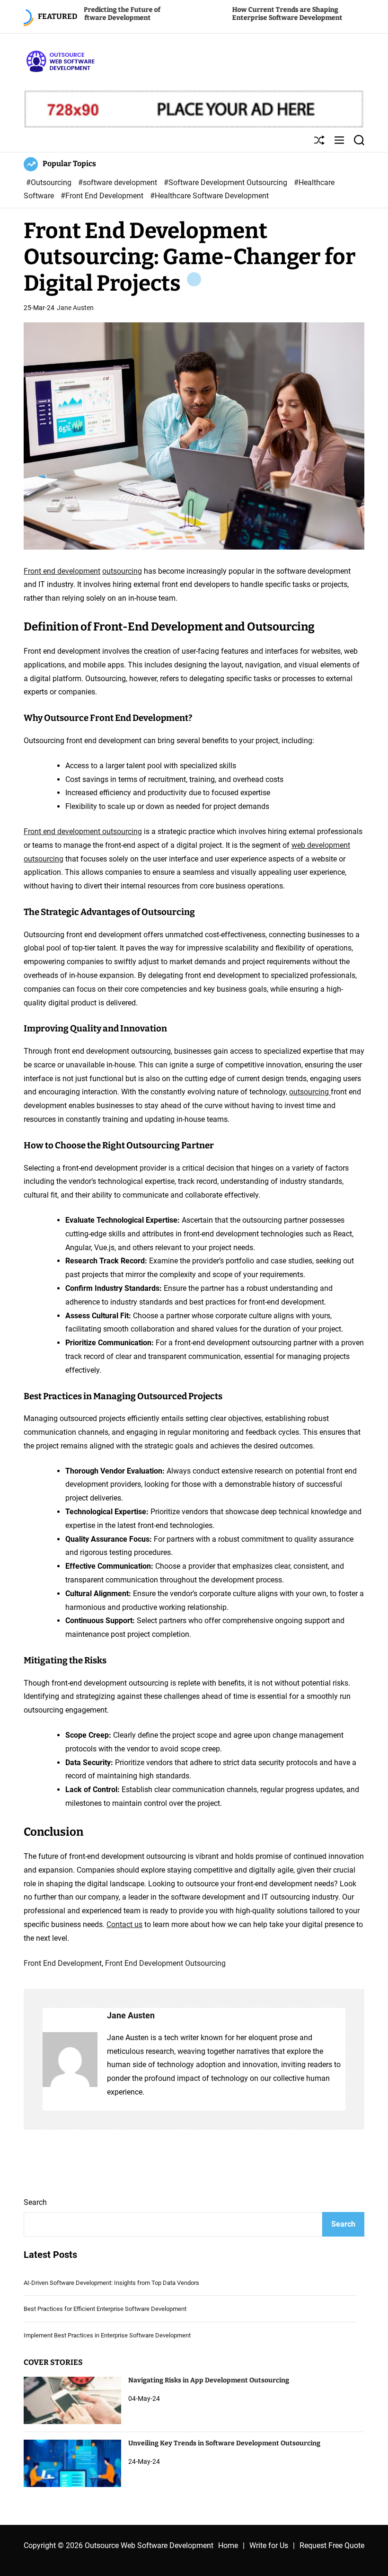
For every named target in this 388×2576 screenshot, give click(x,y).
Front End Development (63, 1963)
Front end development (62, 571)
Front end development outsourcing (83, 831)
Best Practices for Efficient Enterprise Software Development (105, 2309)
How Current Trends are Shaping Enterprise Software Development (222, 14)
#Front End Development (103, 196)
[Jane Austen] (70, 2060)
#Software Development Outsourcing (226, 182)
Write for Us (269, 2545)
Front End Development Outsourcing (165, 1963)
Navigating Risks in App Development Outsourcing (209, 2380)
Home (228, 2545)
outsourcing (122, 571)
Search (35, 2202)
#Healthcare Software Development (209, 196)
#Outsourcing (50, 182)
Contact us (124, 1924)
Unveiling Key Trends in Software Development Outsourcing (224, 2443)
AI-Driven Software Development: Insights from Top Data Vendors (111, 2283)
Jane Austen (75, 308)
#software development (119, 182)
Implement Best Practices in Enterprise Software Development (107, 2335)
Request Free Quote (332, 2545)
